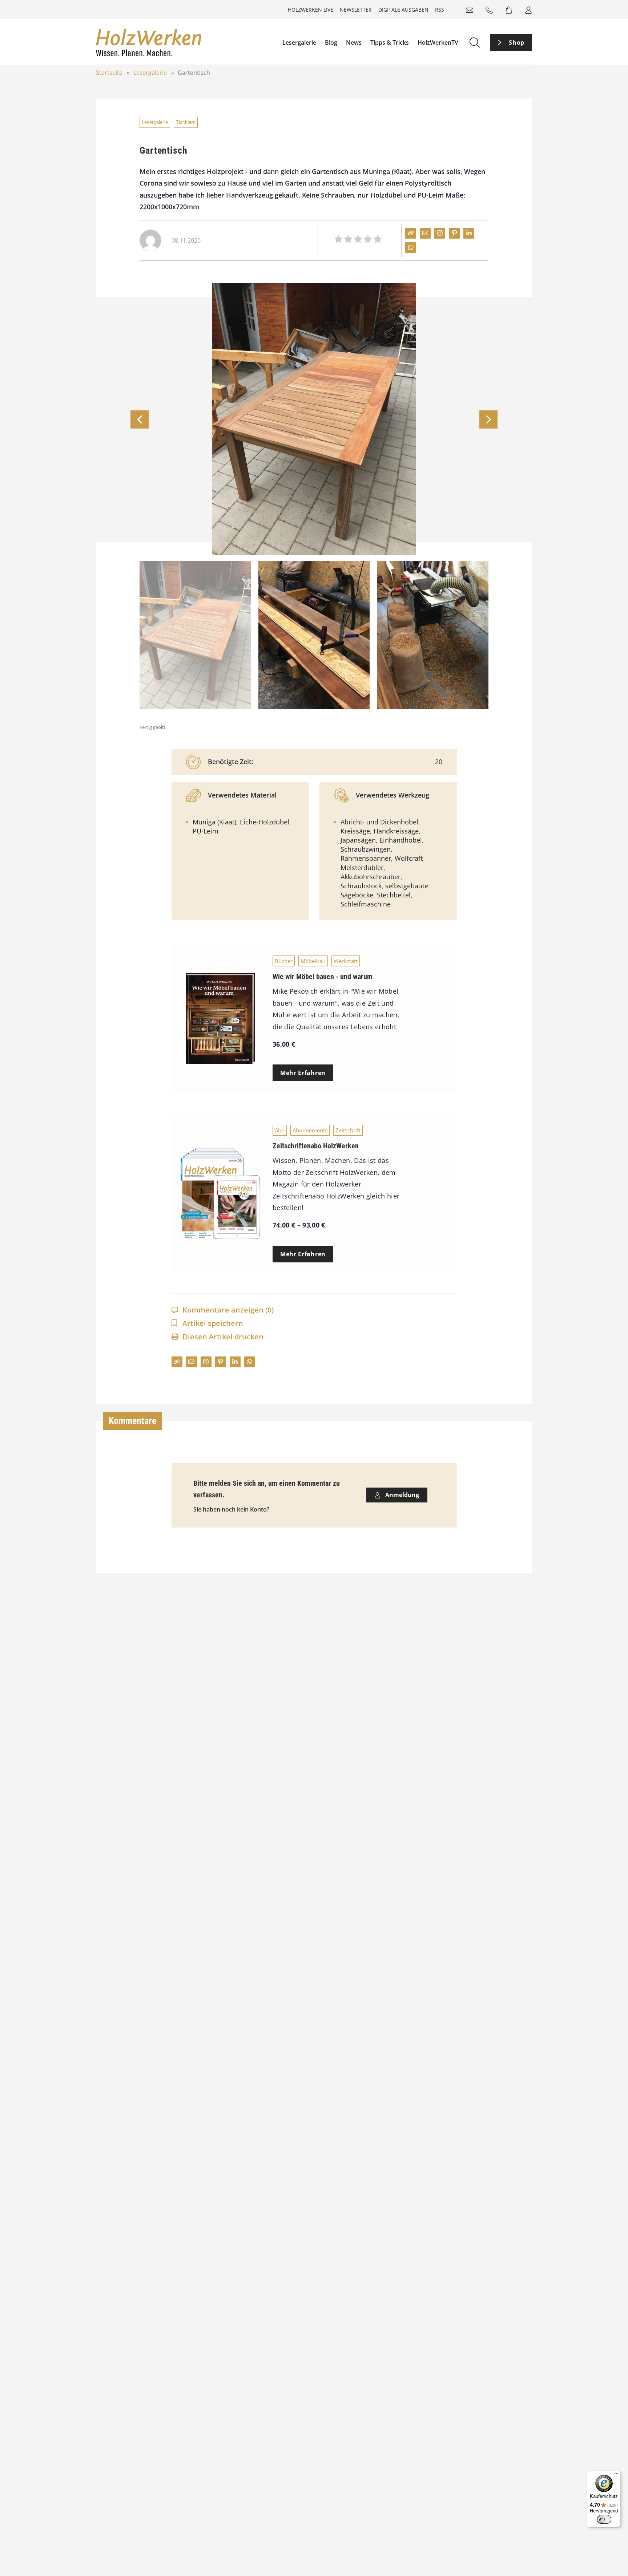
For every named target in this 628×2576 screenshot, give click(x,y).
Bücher (284, 961)
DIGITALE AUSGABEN (403, 10)
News (354, 42)
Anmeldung (401, 1495)
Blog (331, 42)
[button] (488, 419)
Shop (517, 42)
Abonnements (310, 1130)
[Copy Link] (411, 233)
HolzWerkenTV (438, 42)
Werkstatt (346, 961)
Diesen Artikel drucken (223, 1337)
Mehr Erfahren (303, 1073)
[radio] (338, 240)
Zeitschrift (348, 1130)
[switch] (604, 2519)
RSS (440, 10)
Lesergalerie (299, 42)
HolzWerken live (311, 10)
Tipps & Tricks (390, 42)
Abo (280, 1130)
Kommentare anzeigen (228, 1310)
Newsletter (356, 10)
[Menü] (616, 2475)
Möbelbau (313, 961)
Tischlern (186, 122)
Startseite (109, 73)
